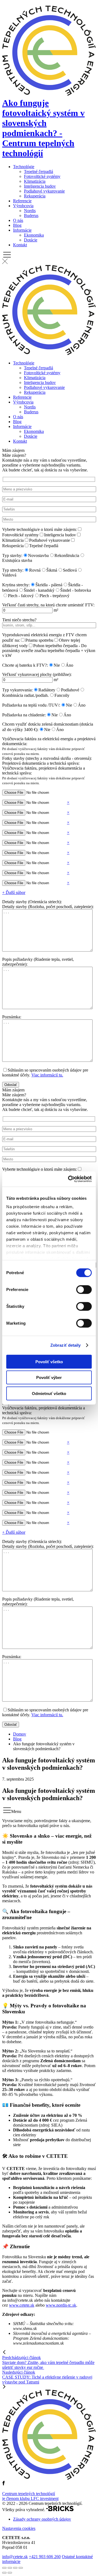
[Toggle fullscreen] (15, 2568)
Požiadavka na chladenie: (24, 715)
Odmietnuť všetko (49, 1393)
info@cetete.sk (15, 2557)
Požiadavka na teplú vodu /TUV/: (31, 705)
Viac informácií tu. (47, 1075)
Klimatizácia (35, 181)
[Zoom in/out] (21, 2568)
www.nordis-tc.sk (61, 2305)
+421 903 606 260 (45, 2557)
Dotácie (31, 240)
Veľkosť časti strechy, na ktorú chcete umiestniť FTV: (48, 605)
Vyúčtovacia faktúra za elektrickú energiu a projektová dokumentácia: (49, 746)
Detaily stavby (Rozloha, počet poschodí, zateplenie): (48, 907)
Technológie (24, 167)
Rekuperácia (35, 196)
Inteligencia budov (40, 186)
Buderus (31, 215)
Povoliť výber (49, 1377)
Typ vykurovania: (17, 690)
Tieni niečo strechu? (19, 620)
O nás (18, 220)
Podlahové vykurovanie (44, 191)
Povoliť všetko (49, 1361)
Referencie (22, 201)
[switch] (84, 1289)
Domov (20, 1734)
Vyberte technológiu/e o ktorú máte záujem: (39, 529)
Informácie (22, 230)
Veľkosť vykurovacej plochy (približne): (37, 674)
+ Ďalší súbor (14, 892)
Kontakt (20, 245)
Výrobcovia (23, 206)
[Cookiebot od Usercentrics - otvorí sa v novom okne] (69, 1179)
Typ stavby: (12, 555)
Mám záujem (49, 763)
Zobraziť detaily (66, 1345)
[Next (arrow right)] (10, 2573)
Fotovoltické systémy (42, 176)
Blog (17, 225)
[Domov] (49, 354)
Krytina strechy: (16, 585)
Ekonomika (34, 235)
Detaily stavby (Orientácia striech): (32, 902)
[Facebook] (4, 2484)
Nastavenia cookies (19, 2528)
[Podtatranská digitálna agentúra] (60, 2510)
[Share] (10, 2568)
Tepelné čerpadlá (39, 171)
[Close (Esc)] (4, 2568)
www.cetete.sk (22, 2305)
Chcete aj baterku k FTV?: (25, 665)
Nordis (30, 211)
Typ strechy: (13, 570)
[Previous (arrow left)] (4, 2573)
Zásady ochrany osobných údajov (42, 2519)
